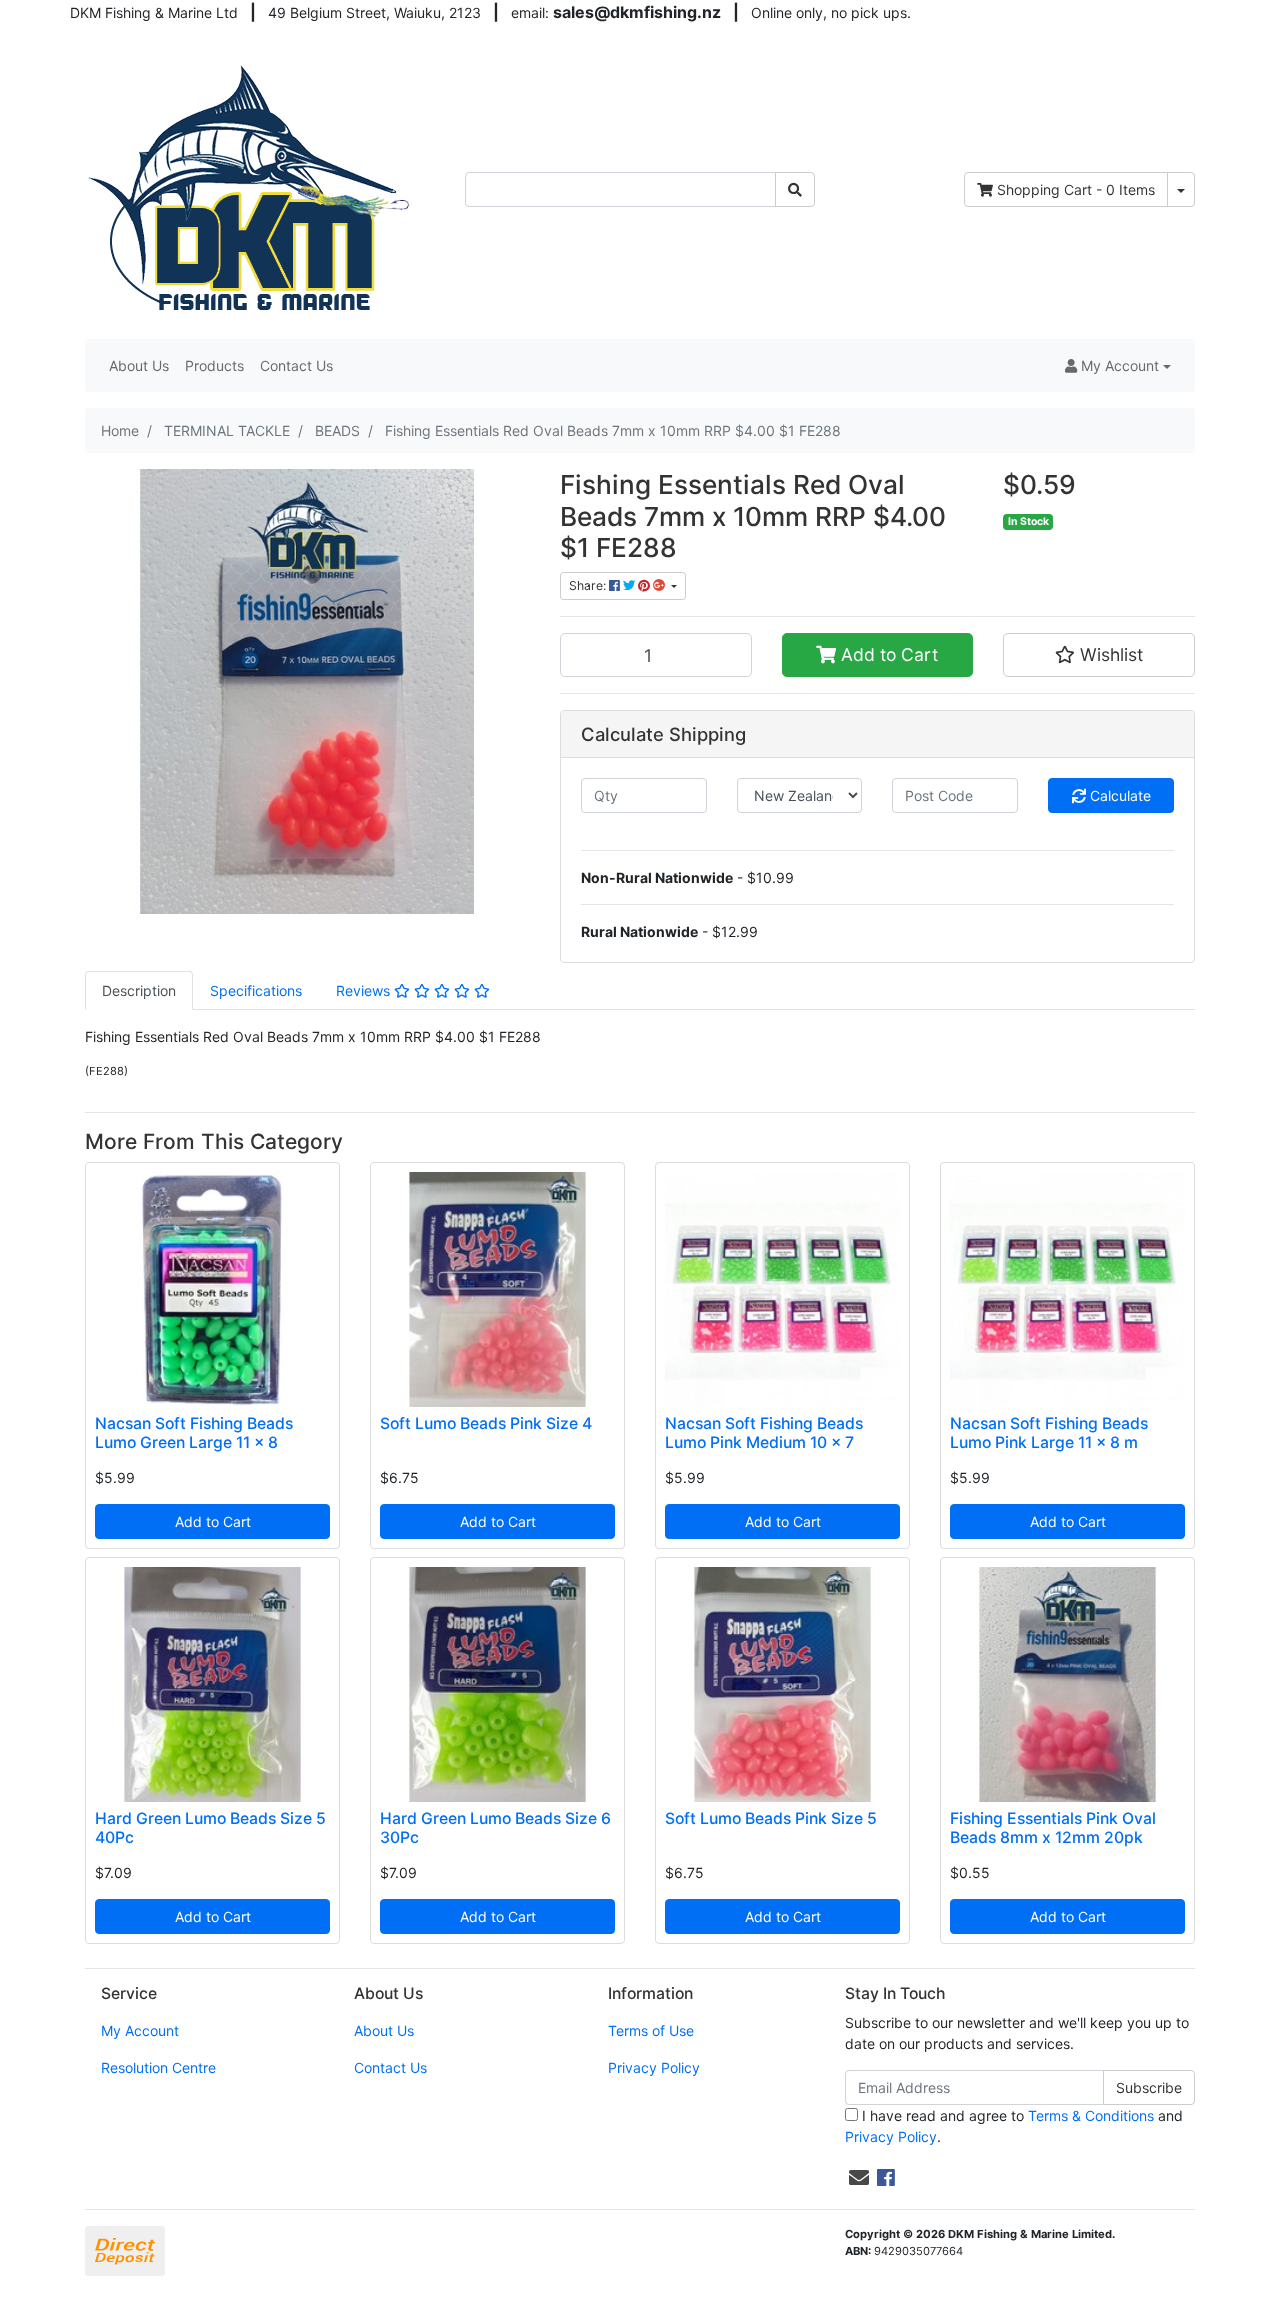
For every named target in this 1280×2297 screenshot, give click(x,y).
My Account (140, 2030)
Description (139, 990)
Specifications (256, 990)
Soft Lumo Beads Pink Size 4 (486, 1423)
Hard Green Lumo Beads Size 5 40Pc (210, 1828)
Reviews (365, 990)
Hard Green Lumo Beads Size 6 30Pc (495, 1828)
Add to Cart (887, 654)
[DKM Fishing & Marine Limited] (251, 187)
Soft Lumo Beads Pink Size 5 (771, 1818)
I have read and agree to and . (1014, 2126)
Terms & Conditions (1091, 2115)
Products (214, 365)
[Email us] (859, 2178)
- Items (1076, 189)
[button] (1118, 365)
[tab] (139, 990)
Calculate (1118, 795)
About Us (139, 365)
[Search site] (795, 189)
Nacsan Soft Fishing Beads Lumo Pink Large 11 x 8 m (1049, 1433)
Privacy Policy (654, 2067)
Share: (589, 585)
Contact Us (296, 365)
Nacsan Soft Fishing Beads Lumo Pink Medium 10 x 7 (764, 1433)
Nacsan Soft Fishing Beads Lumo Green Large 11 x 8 (194, 1433)
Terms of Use (651, 2030)
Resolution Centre (158, 2067)
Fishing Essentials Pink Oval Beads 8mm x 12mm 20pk (1053, 1828)
